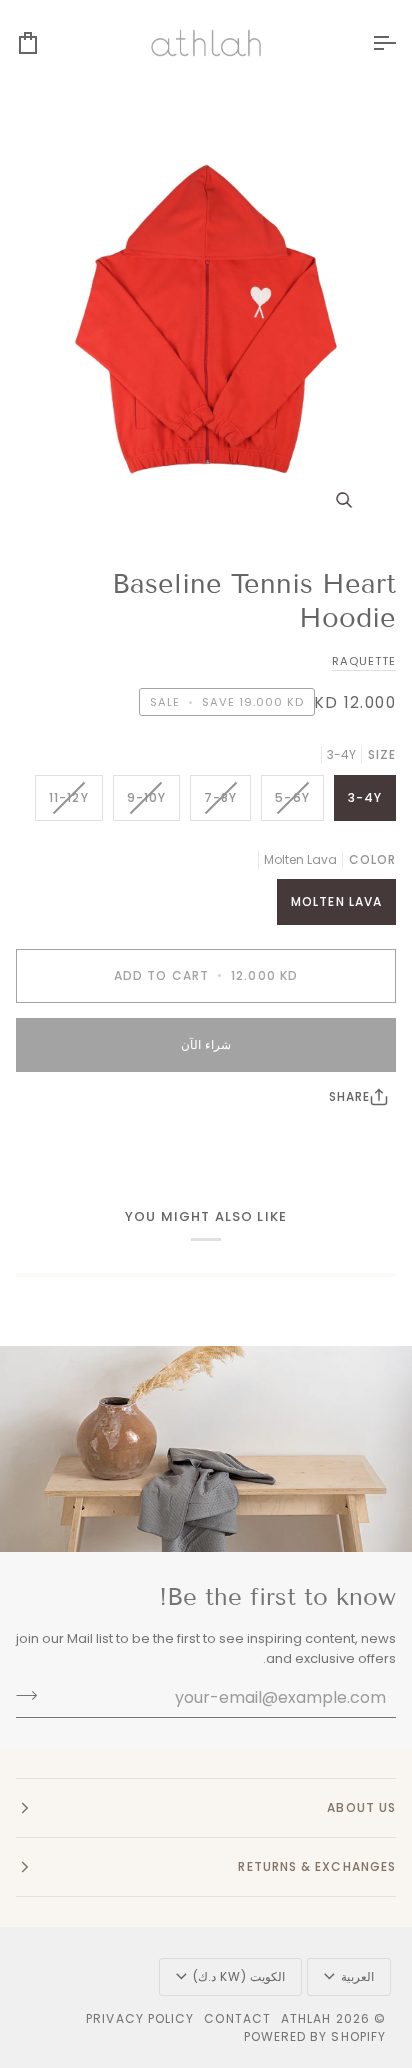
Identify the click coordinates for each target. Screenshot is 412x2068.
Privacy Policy (140, 2018)
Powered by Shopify (315, 2036)
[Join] (32, 1695)
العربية (357, 1976)
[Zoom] (206, 319)
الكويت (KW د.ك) (239, 1976)
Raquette (364, 661)
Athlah (306, 2018)
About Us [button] (361, 1807)
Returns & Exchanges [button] (317, 1866)
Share (349, 1096)
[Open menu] (366, 43)
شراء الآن (206, 1044)
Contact (237, 2018)
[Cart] (46, 43)
